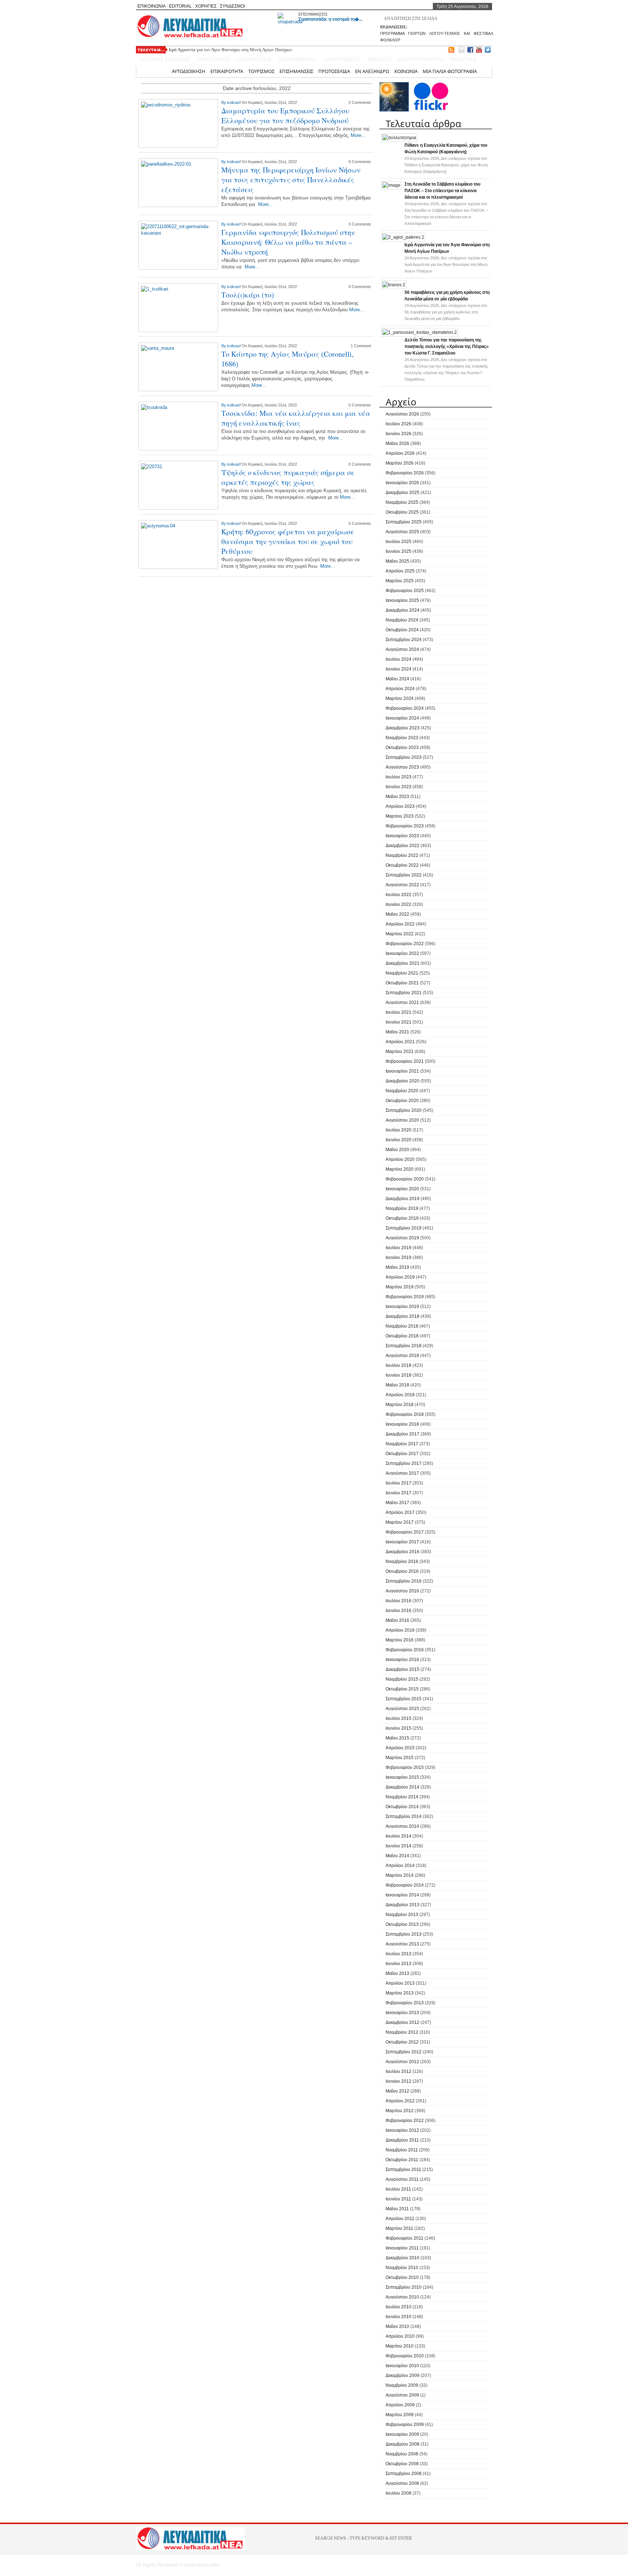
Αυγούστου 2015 (402, 1709)
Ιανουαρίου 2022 (402, 953)
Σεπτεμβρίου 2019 (404, 1228)
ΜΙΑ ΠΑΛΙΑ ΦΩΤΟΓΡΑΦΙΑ (450, 71)
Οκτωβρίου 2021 (402, 983)
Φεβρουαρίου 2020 (405, 1179)
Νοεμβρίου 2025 (402, 502)
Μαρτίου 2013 (400, 1993)
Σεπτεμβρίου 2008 (404, 2474)
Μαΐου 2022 (397, 914)
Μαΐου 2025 (397, 561)
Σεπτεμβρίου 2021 (404, 993)
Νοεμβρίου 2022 (402, 855)
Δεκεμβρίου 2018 (402, 1316)
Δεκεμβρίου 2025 (402, 493)
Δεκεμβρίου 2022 (402, 846)
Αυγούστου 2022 (402, 885)
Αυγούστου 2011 (402, 2179)
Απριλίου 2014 (400, 1866)
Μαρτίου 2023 (400, 816)
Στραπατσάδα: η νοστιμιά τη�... (330, 19)
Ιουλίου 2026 (398, 424)
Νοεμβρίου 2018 (402, 1326)
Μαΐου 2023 (397, 797)
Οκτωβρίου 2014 (402, 1807)
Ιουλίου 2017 (398, 1483)
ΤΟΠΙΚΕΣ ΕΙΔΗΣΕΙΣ (165, 59)
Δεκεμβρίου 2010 (402, 2258)
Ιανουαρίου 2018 (402, 1424)
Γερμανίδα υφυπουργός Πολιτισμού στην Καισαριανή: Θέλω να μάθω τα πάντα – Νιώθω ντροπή (288, 242)
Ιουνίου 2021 (398, 1022)
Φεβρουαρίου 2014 (405, 1885)
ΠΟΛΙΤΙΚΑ (464, 59)
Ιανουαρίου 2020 (402, 1189)
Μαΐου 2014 (397, 1856)
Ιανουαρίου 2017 (402, 1542)
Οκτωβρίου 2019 (402, 1218)
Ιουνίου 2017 (398, 1493)
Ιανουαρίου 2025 (402, 600)
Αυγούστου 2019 (402, 1238)
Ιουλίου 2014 (398, 1836)
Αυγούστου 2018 (402, 1356)
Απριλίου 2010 (400, 2336)
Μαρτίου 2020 (400, 1169)
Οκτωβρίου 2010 (402, 2277)
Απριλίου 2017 (400, 1512)
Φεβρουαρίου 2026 (405, 473)
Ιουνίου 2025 (398, 551)
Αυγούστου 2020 (402, 1120)
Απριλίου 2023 (400, 806)
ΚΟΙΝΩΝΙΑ (406, 71)
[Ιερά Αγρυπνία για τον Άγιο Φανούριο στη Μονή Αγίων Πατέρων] (403, 237)
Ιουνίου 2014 (398, 1846)
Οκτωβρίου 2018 (402, 1336)
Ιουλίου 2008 (398, 2493)
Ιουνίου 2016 (398, 1611)
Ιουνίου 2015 (398, 1728)
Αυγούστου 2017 (402, 1473)
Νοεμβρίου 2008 (402, 2454)
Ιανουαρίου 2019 (402, 1307)
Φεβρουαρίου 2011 (404, 2238)
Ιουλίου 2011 (398, 2189)
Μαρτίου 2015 (400, 1758)
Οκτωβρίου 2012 (402, 2042)
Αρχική (159, 71)
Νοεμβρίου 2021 (402, 973)
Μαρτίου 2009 (400, 2415)
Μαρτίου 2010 (400, 2346)
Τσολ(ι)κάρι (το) (248, 295)
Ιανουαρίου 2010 (402, 2366)
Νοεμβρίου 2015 (402, 1679)
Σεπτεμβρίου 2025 (404, 522)
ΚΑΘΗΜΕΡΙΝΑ (298, 59)
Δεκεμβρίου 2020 (402, 1081)
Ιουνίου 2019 (398, 1257)
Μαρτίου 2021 (400, 1052)
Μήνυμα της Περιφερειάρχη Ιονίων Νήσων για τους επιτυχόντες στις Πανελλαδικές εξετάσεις (291, 180)
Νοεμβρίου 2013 (402, 1915)
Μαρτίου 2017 (400, 1522)
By (224, 102)
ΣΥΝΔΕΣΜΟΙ (232, 6)
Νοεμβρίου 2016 (402, 1562)
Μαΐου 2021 (397, 1032)
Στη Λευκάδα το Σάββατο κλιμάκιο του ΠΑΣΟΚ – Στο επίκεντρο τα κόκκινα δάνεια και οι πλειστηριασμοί (442, 191)
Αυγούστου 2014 (402, 1826)
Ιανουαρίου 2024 (402, 718)
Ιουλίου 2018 (398, 1365)
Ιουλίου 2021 (398, 1012)
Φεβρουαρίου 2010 (405, 2356)
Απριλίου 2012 (400, 2101)
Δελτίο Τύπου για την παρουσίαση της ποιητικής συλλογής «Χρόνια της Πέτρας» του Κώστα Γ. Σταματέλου (447, 347)
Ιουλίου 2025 (398, 542)
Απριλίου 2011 (400, 2219)
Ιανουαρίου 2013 (402, 2013)
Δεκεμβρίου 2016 (402, 1552)
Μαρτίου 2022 (400, 934)
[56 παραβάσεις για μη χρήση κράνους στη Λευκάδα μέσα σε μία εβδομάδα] (394, 285)
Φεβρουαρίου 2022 (405, 944)
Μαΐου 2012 (397, 2091)
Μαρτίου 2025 (400, 581)
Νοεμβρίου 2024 (402, 620)
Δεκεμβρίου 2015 (402, 1669)
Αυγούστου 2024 (402, 649)
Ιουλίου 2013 (398, 1954)
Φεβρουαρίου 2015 (405, 1767)
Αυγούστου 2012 (402, 2062)
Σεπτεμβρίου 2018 (404, 1346)
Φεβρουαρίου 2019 (405, 1297)
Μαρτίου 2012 (400, 2111)
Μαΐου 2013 (397, 1973)
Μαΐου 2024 (397, 679)
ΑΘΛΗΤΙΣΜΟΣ (342, 59)
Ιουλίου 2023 (398, 777)
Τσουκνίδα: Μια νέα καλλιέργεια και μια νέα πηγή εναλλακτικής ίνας (296, 418)
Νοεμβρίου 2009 (402, 2385)
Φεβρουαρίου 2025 (405, 591)
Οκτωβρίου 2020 (402, 1101)
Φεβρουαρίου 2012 (405, 2121)
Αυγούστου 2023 (402, 767)
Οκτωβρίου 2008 (402, 2464)
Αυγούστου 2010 (402, 2297)
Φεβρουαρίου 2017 (405, 1532)
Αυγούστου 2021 (402, 1003)
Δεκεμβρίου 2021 (402, 963)
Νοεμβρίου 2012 (402, 2032)
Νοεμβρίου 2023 (402, 738)
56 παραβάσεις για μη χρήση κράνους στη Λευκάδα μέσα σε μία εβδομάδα (239, 50)
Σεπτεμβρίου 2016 (404, 1581)
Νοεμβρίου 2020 (402, 1091)
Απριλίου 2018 (400, 1395)
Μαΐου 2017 (397, 1503)
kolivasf (234, 102)
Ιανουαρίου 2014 (402, 1895)
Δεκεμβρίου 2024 (402, 610)
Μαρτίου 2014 (400, 1875)
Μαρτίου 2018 (400, 1405)
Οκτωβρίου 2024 (402, 630)
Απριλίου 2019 (400, 1277)
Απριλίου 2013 (400, 1983)
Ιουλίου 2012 (398, 2071)
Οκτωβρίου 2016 (402, 1571)
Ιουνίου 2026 (398, 434)
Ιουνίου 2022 (398, 904)
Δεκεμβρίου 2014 (402, 1787)
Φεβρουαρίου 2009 (405, 2425)
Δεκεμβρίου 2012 (402, 2022)
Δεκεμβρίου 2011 (402, 2140)
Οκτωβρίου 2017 (402, 1454)
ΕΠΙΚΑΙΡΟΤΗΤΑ (227, 71)
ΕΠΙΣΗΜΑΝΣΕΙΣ (313, 14)
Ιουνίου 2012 (398, 2081)
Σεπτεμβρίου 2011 (403, 2170)
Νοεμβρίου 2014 (402, 1797)
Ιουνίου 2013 (398, 1964)
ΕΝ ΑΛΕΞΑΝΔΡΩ (372, 71)
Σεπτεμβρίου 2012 (404, 2052)
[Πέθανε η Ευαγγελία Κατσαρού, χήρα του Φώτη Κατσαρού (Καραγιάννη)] (399, 138)
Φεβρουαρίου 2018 (405, 1414)
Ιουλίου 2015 (398, 1718)
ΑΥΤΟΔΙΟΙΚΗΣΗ (189, 71)
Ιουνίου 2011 (398, 2199)
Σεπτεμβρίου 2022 (404, 875)
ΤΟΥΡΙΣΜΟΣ (261, 71)
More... (358, 135)
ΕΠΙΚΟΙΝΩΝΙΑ (152, 6)
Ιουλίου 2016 (398, 1601)
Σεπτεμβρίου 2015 (404, 1699)
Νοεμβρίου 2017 (402, 1444)
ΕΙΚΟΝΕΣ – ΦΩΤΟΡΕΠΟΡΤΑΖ (406, 59)
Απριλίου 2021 (400, 1042)
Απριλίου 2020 (400, 1159)
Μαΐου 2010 (397, 2326)
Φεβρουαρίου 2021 (405, 1061)
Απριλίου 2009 (400, 2405)
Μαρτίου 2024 (400, 698)
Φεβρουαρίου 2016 (405, 1650)
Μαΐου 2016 (397, 1620)
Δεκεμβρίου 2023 (402, 728)
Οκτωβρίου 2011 (402, 2160)
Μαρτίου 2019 (400, 1287)
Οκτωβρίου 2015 (402, 1689)
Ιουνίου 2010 (398, 2317)
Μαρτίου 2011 (399, 2228)
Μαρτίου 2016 (400, 1640)
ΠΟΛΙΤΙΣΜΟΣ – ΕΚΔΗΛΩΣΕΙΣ (234, 59)
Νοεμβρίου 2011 (402, 2150)
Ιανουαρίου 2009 (402, 2434)
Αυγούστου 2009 (402, 2395)
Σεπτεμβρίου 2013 (404, 1934)
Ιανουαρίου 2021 (402, 1071)
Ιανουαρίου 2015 (402, 1777)
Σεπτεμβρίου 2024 (404, 640)
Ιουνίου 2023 (398, 787)
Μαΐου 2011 (397, 2209)
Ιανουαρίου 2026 (402, 483)
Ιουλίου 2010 (398, 2307)
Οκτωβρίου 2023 (402, 748)
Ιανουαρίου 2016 (402, 1660)
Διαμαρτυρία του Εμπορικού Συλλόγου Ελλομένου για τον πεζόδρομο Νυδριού (285, 116)
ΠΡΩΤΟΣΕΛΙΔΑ (334, 71)
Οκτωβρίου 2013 (402, 1924)
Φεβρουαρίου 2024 (405, 708)
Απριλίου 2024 (400, 689)
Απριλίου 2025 (400, 571)
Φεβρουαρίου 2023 (405, 826)
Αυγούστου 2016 (402, 1591)
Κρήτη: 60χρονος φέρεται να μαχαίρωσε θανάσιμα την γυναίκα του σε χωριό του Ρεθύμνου (288, 541)
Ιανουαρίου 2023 (402, 836)
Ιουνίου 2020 (398, 1140)
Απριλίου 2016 (400, 1630)
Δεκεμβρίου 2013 (402, 1905)
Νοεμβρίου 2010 (402, 2268)
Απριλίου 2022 (400, 924)
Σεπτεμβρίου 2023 (404, 757)
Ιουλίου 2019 (398, 1248)
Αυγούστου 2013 (402, 1944)
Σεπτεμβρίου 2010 (404, 2287)
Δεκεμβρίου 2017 (402, 1434)
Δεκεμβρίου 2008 (402, 2444)
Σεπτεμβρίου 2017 (404, 1463)
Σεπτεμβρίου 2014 (404, 1816)
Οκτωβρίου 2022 (402, 865)
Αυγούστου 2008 (402, 2483)
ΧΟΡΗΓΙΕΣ (206, 6)
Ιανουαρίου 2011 (402, 2248)
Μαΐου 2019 (397, 1267)
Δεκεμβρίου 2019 (402, 1199)
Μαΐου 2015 (397, 1738)
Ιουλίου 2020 (398, 1130)
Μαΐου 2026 (397, 443)
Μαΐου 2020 (397, 1150)
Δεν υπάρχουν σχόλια (446, 165)
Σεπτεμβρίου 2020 (404, 1110)
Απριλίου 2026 (400, 453)
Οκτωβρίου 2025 (402, 512)
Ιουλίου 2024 (398, 659)
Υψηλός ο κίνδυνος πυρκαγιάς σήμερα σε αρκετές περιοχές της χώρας (288, 477)
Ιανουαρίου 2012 (402, 2130)
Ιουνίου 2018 (398, 1375)
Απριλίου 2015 (400, 1748)
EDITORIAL (180, 6)
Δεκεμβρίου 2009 (402, 2375)
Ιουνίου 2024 (398, 669)
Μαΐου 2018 (397, 1385)
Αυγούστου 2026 (402, 414)
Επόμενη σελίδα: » (335, 586)
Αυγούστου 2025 (402, 532)
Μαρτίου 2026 (400, 463)
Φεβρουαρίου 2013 (405, 2003)
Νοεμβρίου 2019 (402, 1208)
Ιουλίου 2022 (398, 895)
